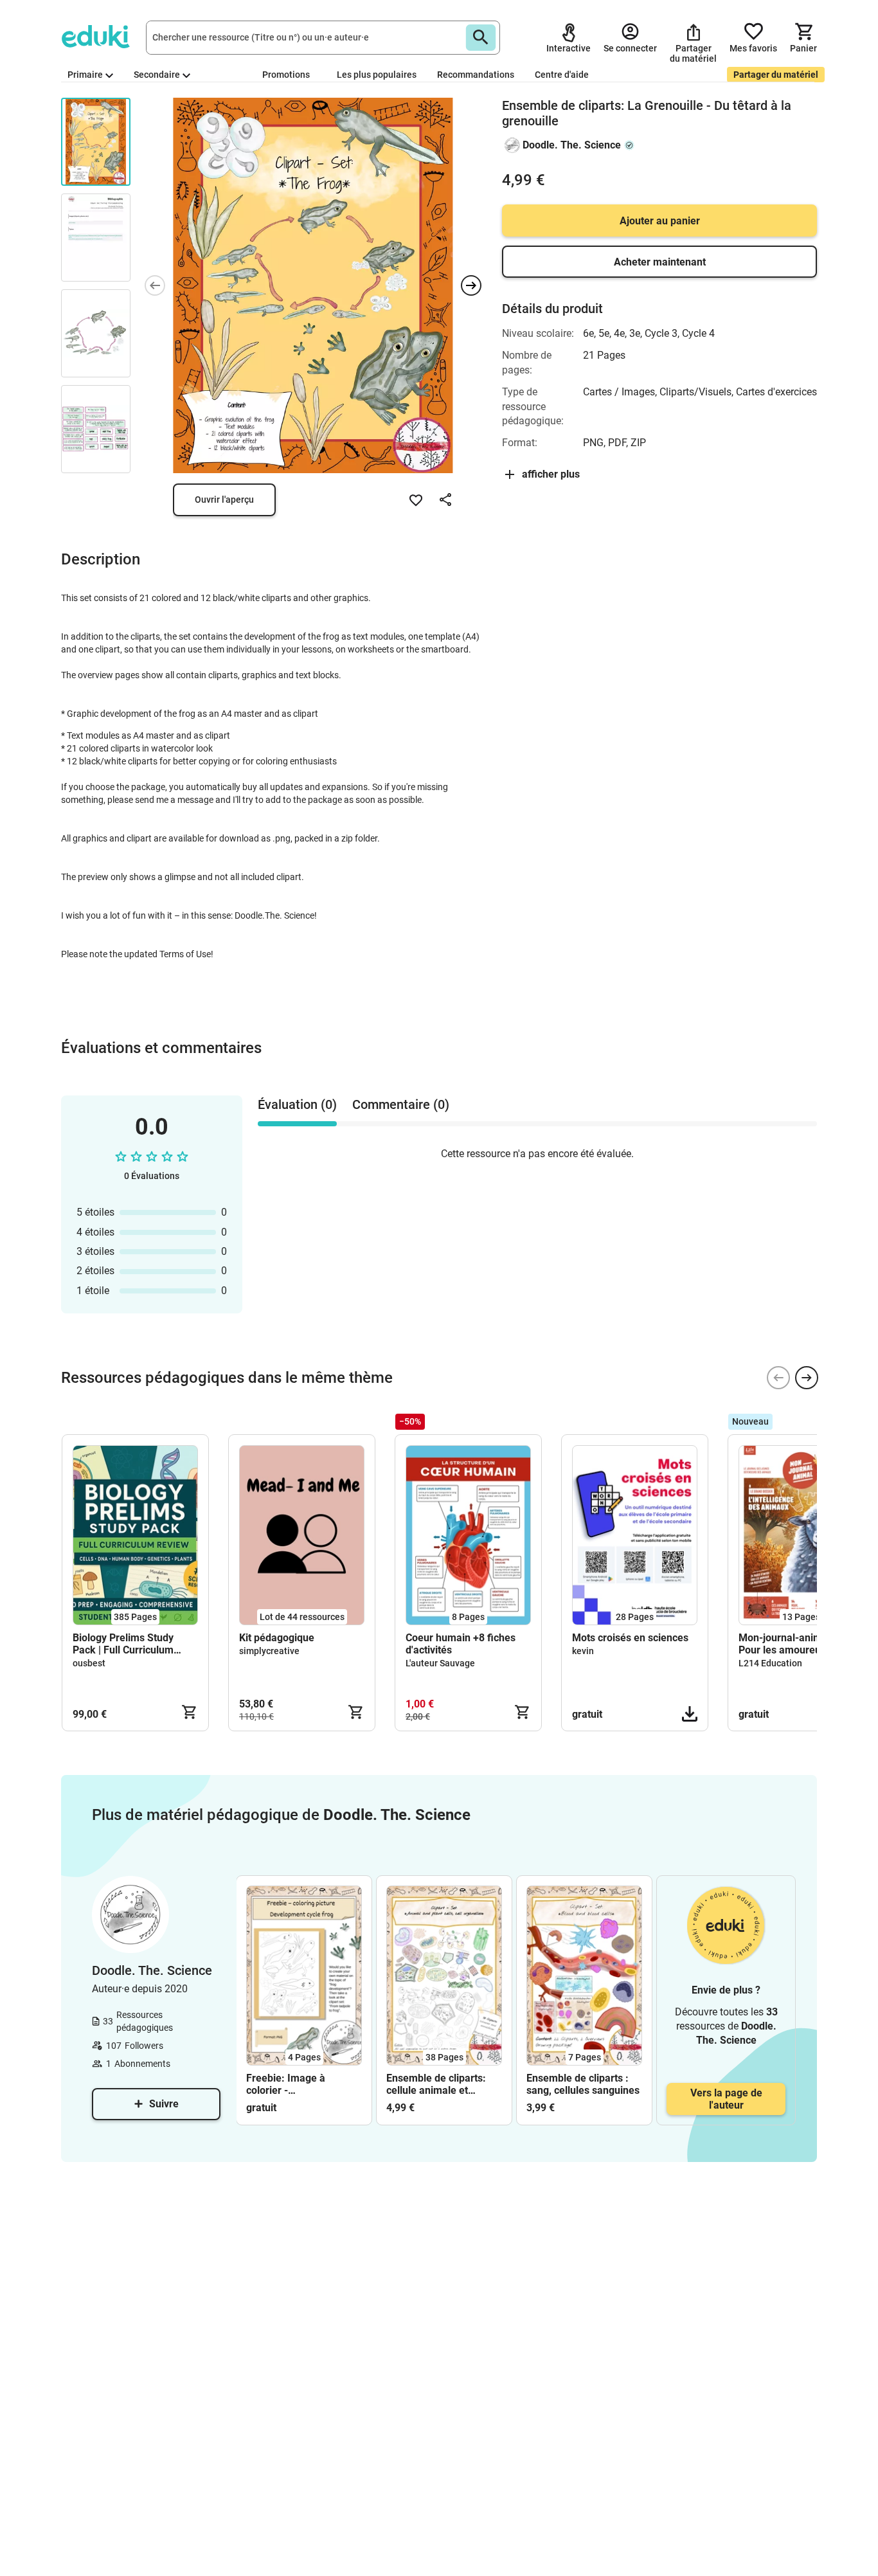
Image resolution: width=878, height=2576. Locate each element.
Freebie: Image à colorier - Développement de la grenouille (295, 2084)
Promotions (286, 75)
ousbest (89, 1663)
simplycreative (269, 1651)
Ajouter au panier (660, 221)
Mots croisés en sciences (630, 1638)
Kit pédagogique (277, 1638)
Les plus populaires (377, 75)
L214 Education (770, 1663)
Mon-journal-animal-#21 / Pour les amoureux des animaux (799, 1644)
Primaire (85, 75)
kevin (583, 1651)
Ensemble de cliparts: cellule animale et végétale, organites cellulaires (436, 2084)
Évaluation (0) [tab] (297, 1104)
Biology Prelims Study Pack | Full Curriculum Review (123, 1644)
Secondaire (157, 75)
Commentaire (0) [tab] (401, 1104)
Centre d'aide (562, 75)
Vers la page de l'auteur (726, 2099)
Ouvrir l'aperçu (224, 500)
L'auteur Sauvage (440, 1663)
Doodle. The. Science (572, 145)
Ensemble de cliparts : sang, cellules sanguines (583, 2084)
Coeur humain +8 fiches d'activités (461, 1644)
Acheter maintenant (660, 262)
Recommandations (476, 75)
